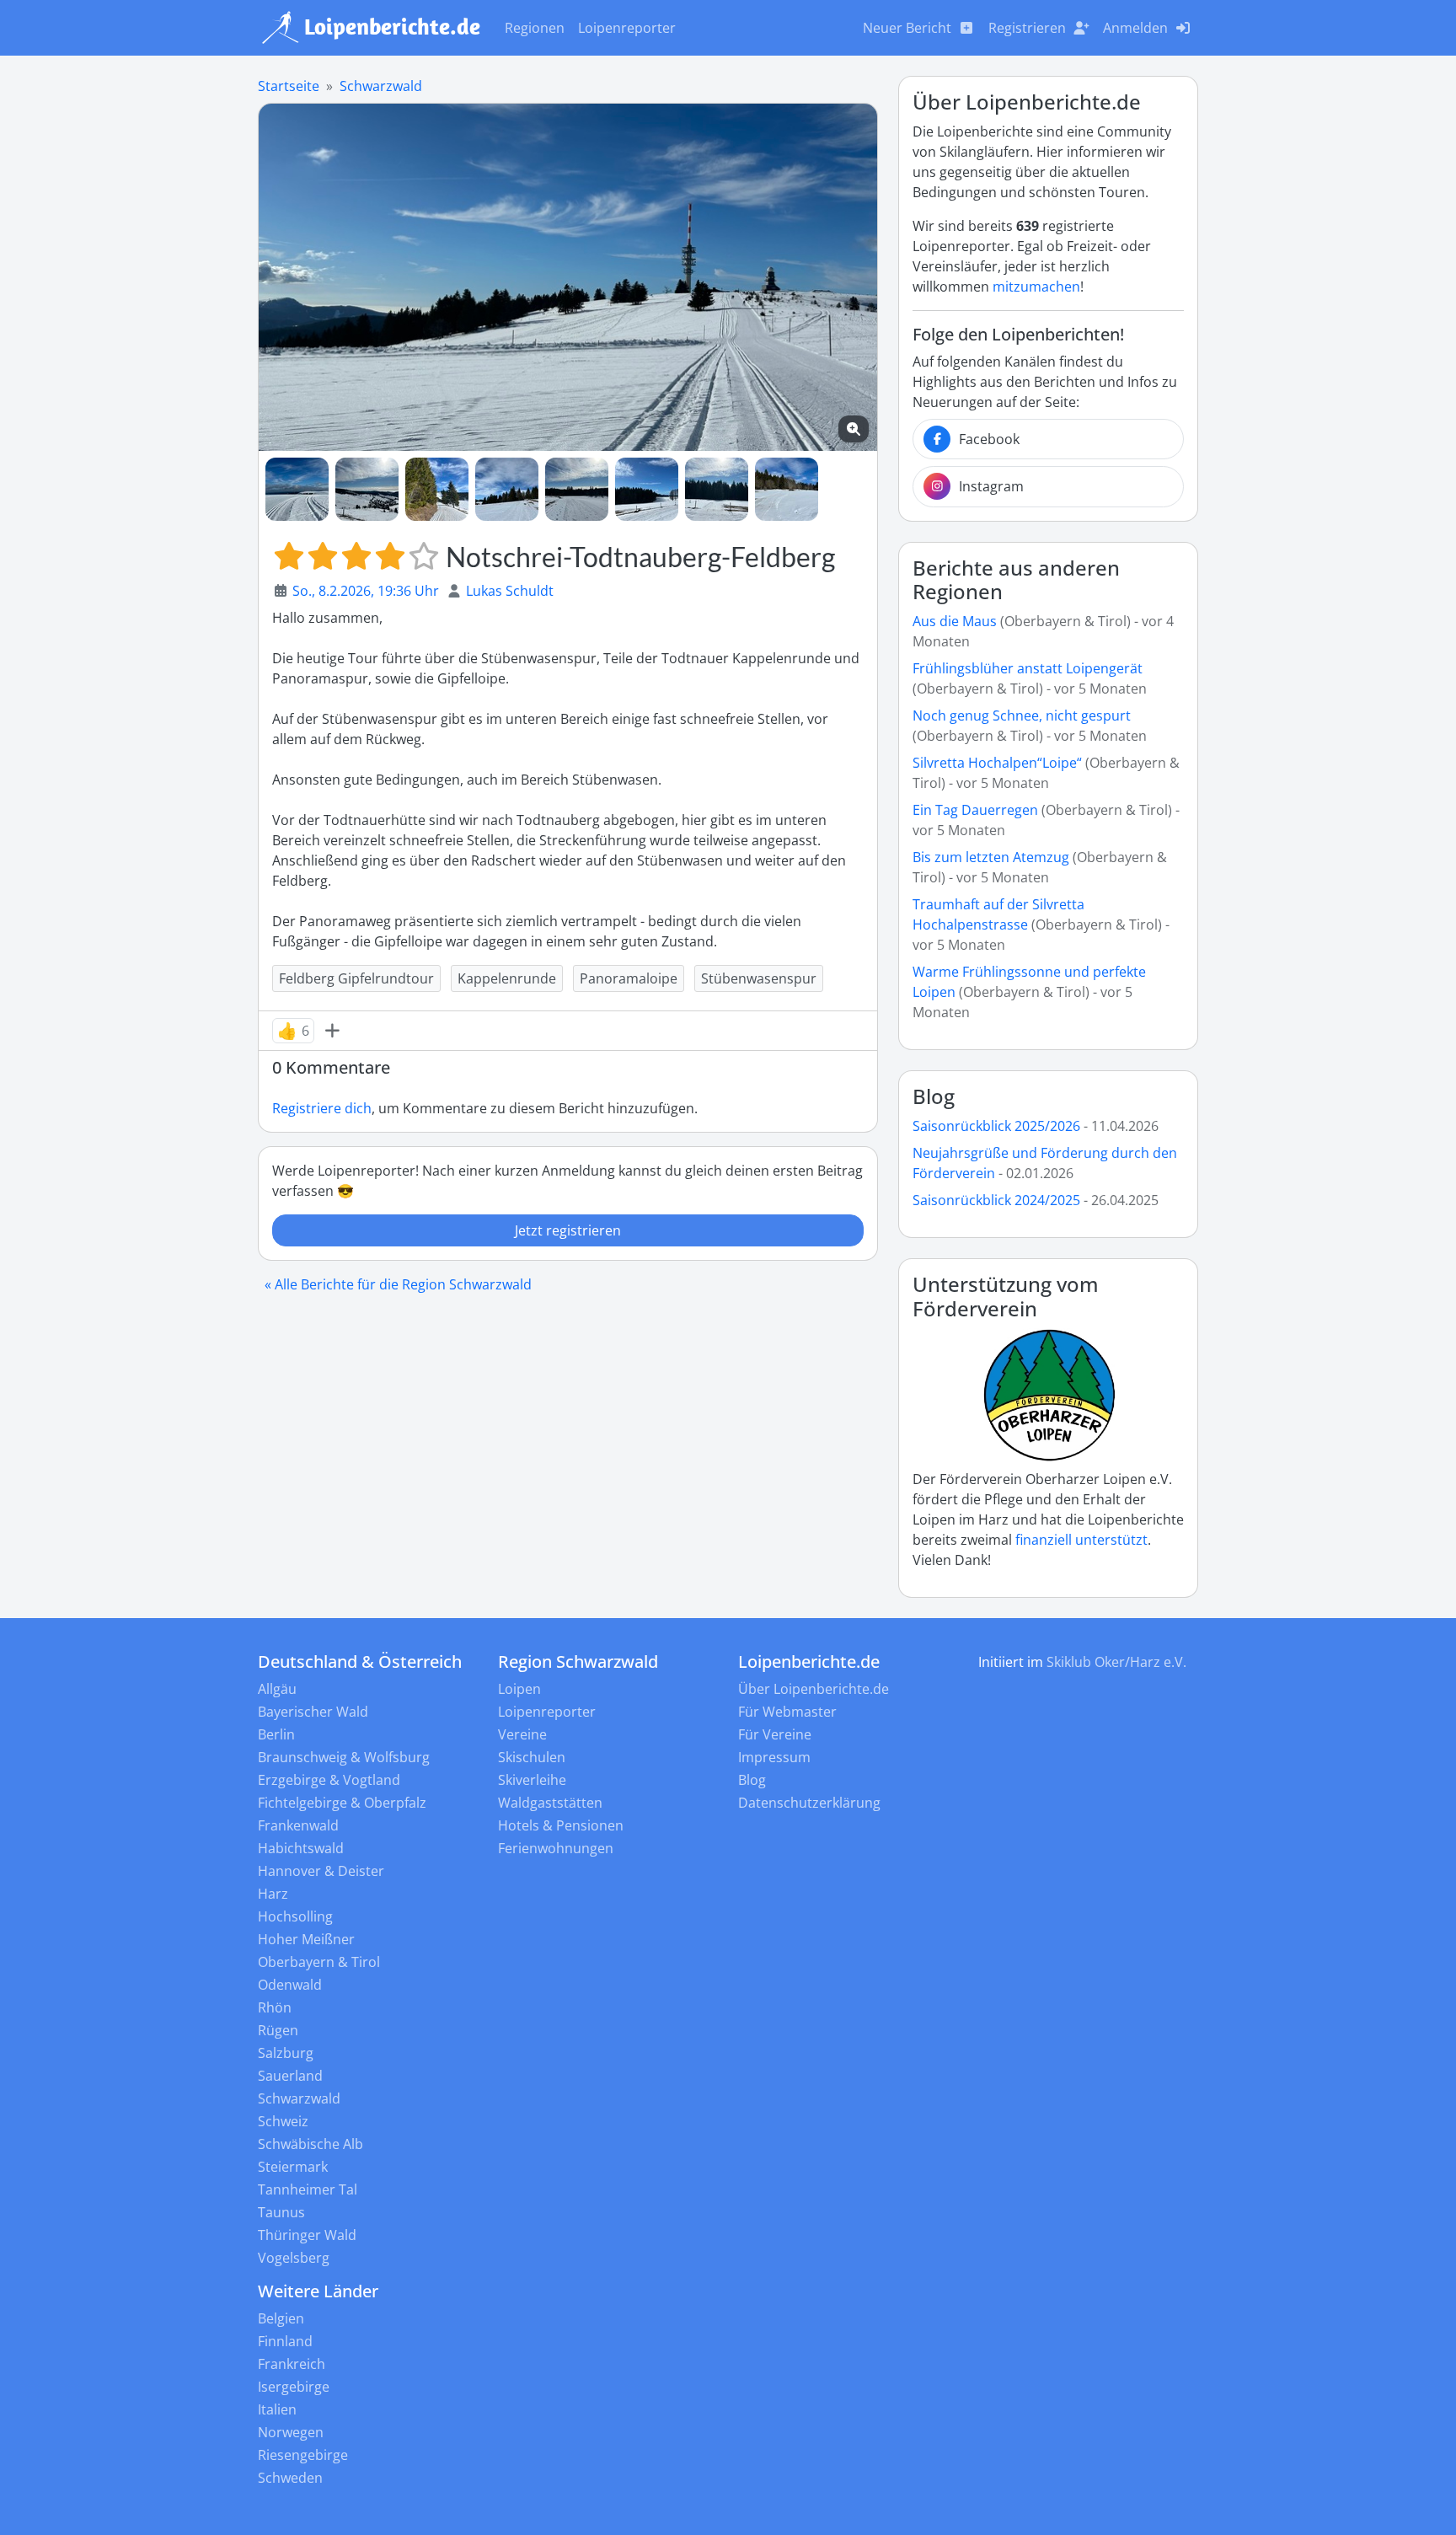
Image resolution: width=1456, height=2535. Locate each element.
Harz (273, 1894)
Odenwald (290, 1985)
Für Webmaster (787, 1712)
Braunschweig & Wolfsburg (344, 1757)
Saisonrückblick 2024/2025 (996, 1200)
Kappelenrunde (507, 978)
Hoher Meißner (306, 1939)
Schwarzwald (381, 86)
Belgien (281, 2318)
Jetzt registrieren (568, 1230)
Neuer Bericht (907, 28)
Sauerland (290, 2076)
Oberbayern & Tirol (319, 1962)
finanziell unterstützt (1081, 1540)
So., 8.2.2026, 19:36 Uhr (366, 591)
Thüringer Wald (307, 2235)
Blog (934, 1096)
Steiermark (293, 2167)
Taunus (281, 2212)
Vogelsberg (294, 2258)
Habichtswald (301, 1848)
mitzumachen (1036, 287)
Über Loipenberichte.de (814, 1689)
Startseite (289, 86)
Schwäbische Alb (310, 2144)
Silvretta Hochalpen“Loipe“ (997, 763)
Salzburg (286, 2053)
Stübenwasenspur (759, 978)
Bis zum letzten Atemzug (991, 857)
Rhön (275, 2007)
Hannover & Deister (321, 1871)
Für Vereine (775, 1734)
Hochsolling (295, 1916)
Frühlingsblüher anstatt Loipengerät (1028, 668)
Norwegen (291, 2432)
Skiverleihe (532, 1780)
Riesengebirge (303, 2455)
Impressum (774, 1757)
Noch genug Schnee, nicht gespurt (1022, 715)
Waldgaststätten (550, 1803)
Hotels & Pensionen (561, 1825)
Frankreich (292, 2364)
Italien (277, 2409)
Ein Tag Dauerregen (977, 810)
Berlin (276, 1734)
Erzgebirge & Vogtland (329, 1780)
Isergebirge (294, 2387)
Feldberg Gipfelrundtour (356, 978)
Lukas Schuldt (510, 591)
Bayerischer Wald (313, 1712)
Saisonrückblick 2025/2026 (996, 1126)
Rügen (278, 2030)
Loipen (519, 1689)
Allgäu (277, 1689)
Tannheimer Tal (308, 2189)
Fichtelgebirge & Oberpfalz (342, 1803)
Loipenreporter (627, 28)
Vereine (522, 1734)
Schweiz (283, 2121)
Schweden (290, 2478)
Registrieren (1027, 28)
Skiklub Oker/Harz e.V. (1116, 1662)
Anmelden (1135, 28)
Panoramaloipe (629, 978)
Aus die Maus (955, 621)
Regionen (535, 28)
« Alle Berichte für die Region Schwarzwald (398, 1284)
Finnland (285, 2341)
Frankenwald (298, 1825)
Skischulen (532, 1757)
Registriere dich (322, 1108)
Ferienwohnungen (556, 1848)
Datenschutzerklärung (809, 1803)
